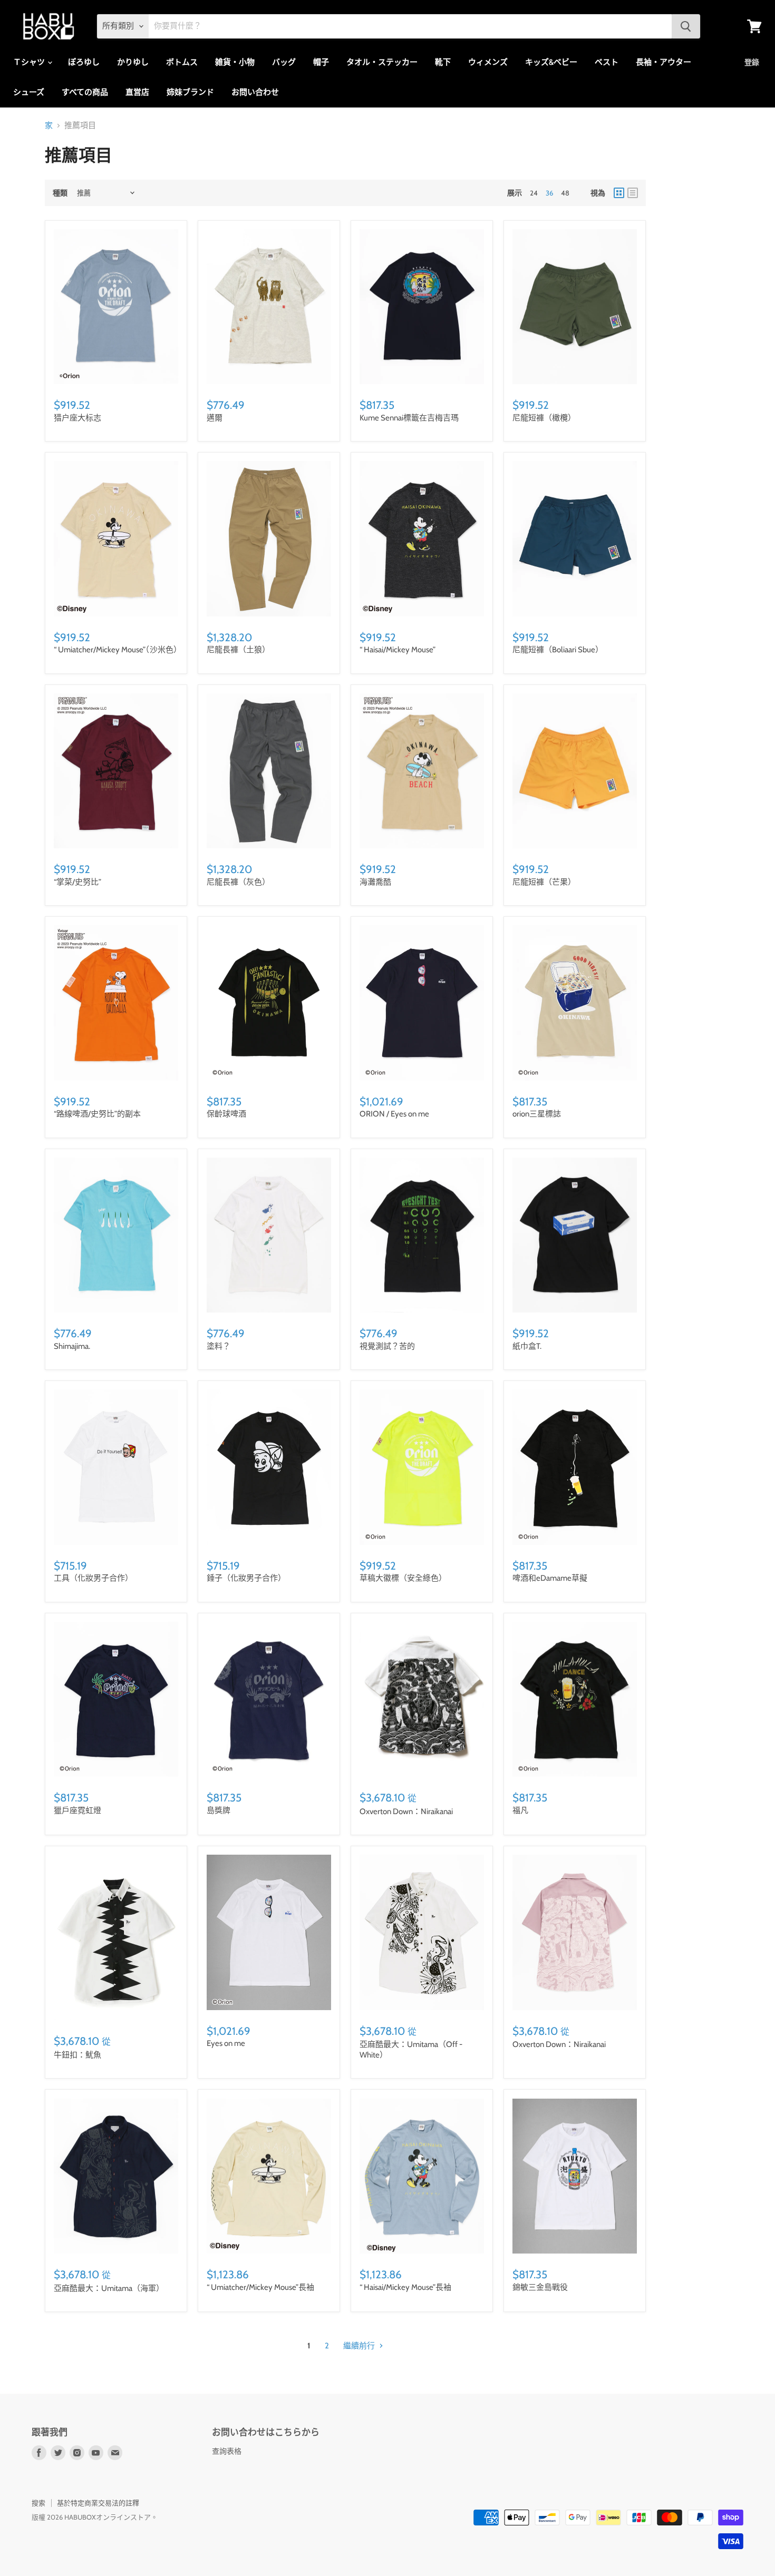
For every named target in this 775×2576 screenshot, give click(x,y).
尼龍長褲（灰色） (238, 882)
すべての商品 (85, 92)
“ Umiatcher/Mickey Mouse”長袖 (260, 2287)
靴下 (443, 62)
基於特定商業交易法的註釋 (98, 2503)
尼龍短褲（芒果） (544, 882)
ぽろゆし (84, 62)
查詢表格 (227, 2451)
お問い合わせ (255, 92)
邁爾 (215, 418)
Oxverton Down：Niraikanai (406, 1811)
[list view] (633, 193)
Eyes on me (226, 2043)
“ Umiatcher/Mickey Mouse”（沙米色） (118, 650)
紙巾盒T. (527, 1346)
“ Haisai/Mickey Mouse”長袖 (405, 2287)
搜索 (38, 2503)
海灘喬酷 (375, 882)
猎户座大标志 (77, 418)
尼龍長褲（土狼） (238, 650)
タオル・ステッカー (382, 62)
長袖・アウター (663, 62)
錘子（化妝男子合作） (246, 1578)
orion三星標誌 (537, 1114)
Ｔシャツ (30, 62)
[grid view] (619, 193)
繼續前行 (360, 2346)
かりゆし (133, 62)
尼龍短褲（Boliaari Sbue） (558, 650)
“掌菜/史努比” (77, 882)
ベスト (607, 62)
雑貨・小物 (235, 62)
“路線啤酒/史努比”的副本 (97, 1114)
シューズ (29, 92)
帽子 (321, 62)
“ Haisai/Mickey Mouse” (398, 650)
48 (565, 193)
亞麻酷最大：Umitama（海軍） (109, 2288)
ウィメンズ (488, 62)
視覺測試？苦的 (387, 1346)
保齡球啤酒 (226, 1114)
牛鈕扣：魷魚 (77, 2055)
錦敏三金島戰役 (540, 2287)
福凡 (520, 1810)
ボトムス (182, 62)
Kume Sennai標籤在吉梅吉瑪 (409, 418)
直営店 (137, 92)
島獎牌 (219, 1810)
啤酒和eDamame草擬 (550, 1578)
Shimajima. (72, 1346)
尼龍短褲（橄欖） (544, 418)
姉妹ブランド (190, 92)
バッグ (284, 62)
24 (534, 193)
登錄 (752, 62)
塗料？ (219, 1346)
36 (549, 193)
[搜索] (686, 26)
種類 (60, 193)
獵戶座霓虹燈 (77, 1810)
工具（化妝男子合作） (93, 1578)
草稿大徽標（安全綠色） (403, 1578)
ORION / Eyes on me (394, 1114)
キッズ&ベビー (551, 62)
